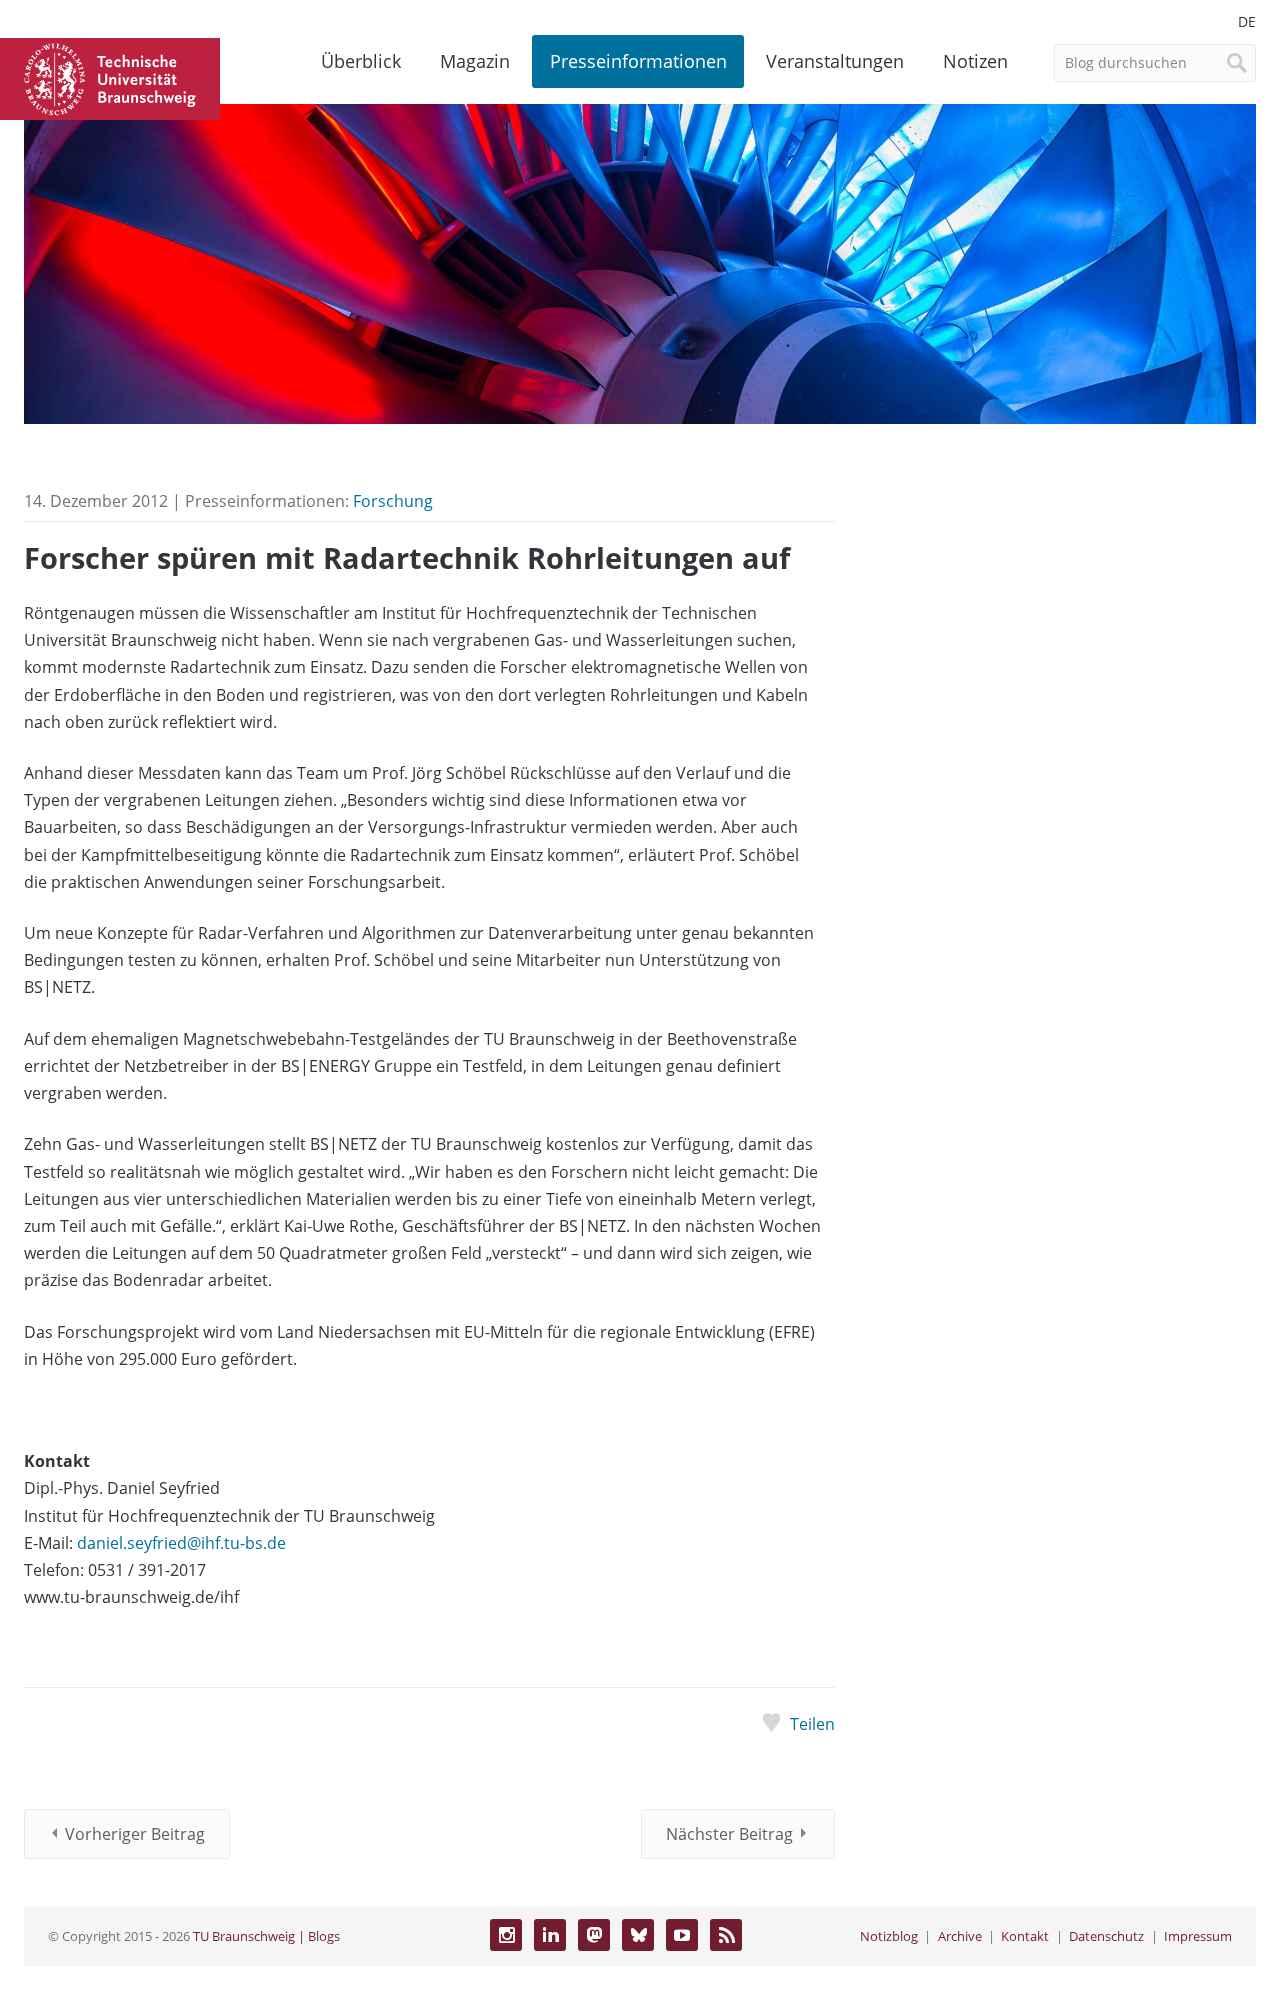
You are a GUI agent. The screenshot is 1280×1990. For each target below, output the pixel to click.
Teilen (812, 1724)
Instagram (506, 1935)
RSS (726, 1935)
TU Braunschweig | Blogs (266, 1936)
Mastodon (594, 1935)
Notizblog (889, 1936)
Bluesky (638, 1935)
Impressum (1198, 1936)
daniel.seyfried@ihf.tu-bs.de (181, 1543)
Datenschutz (1106, 1936)
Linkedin (550, 1935)
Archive (960, 1936)
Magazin (475, 61)
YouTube (682, 1935)
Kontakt (1025, 1936)
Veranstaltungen (835, 61)
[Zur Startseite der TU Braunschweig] (110, 77)
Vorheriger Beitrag (135, 1834)
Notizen (975, 61)
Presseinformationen (638, 61)
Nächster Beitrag (729, 1834)
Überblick (361, 61)
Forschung (393, 501)
